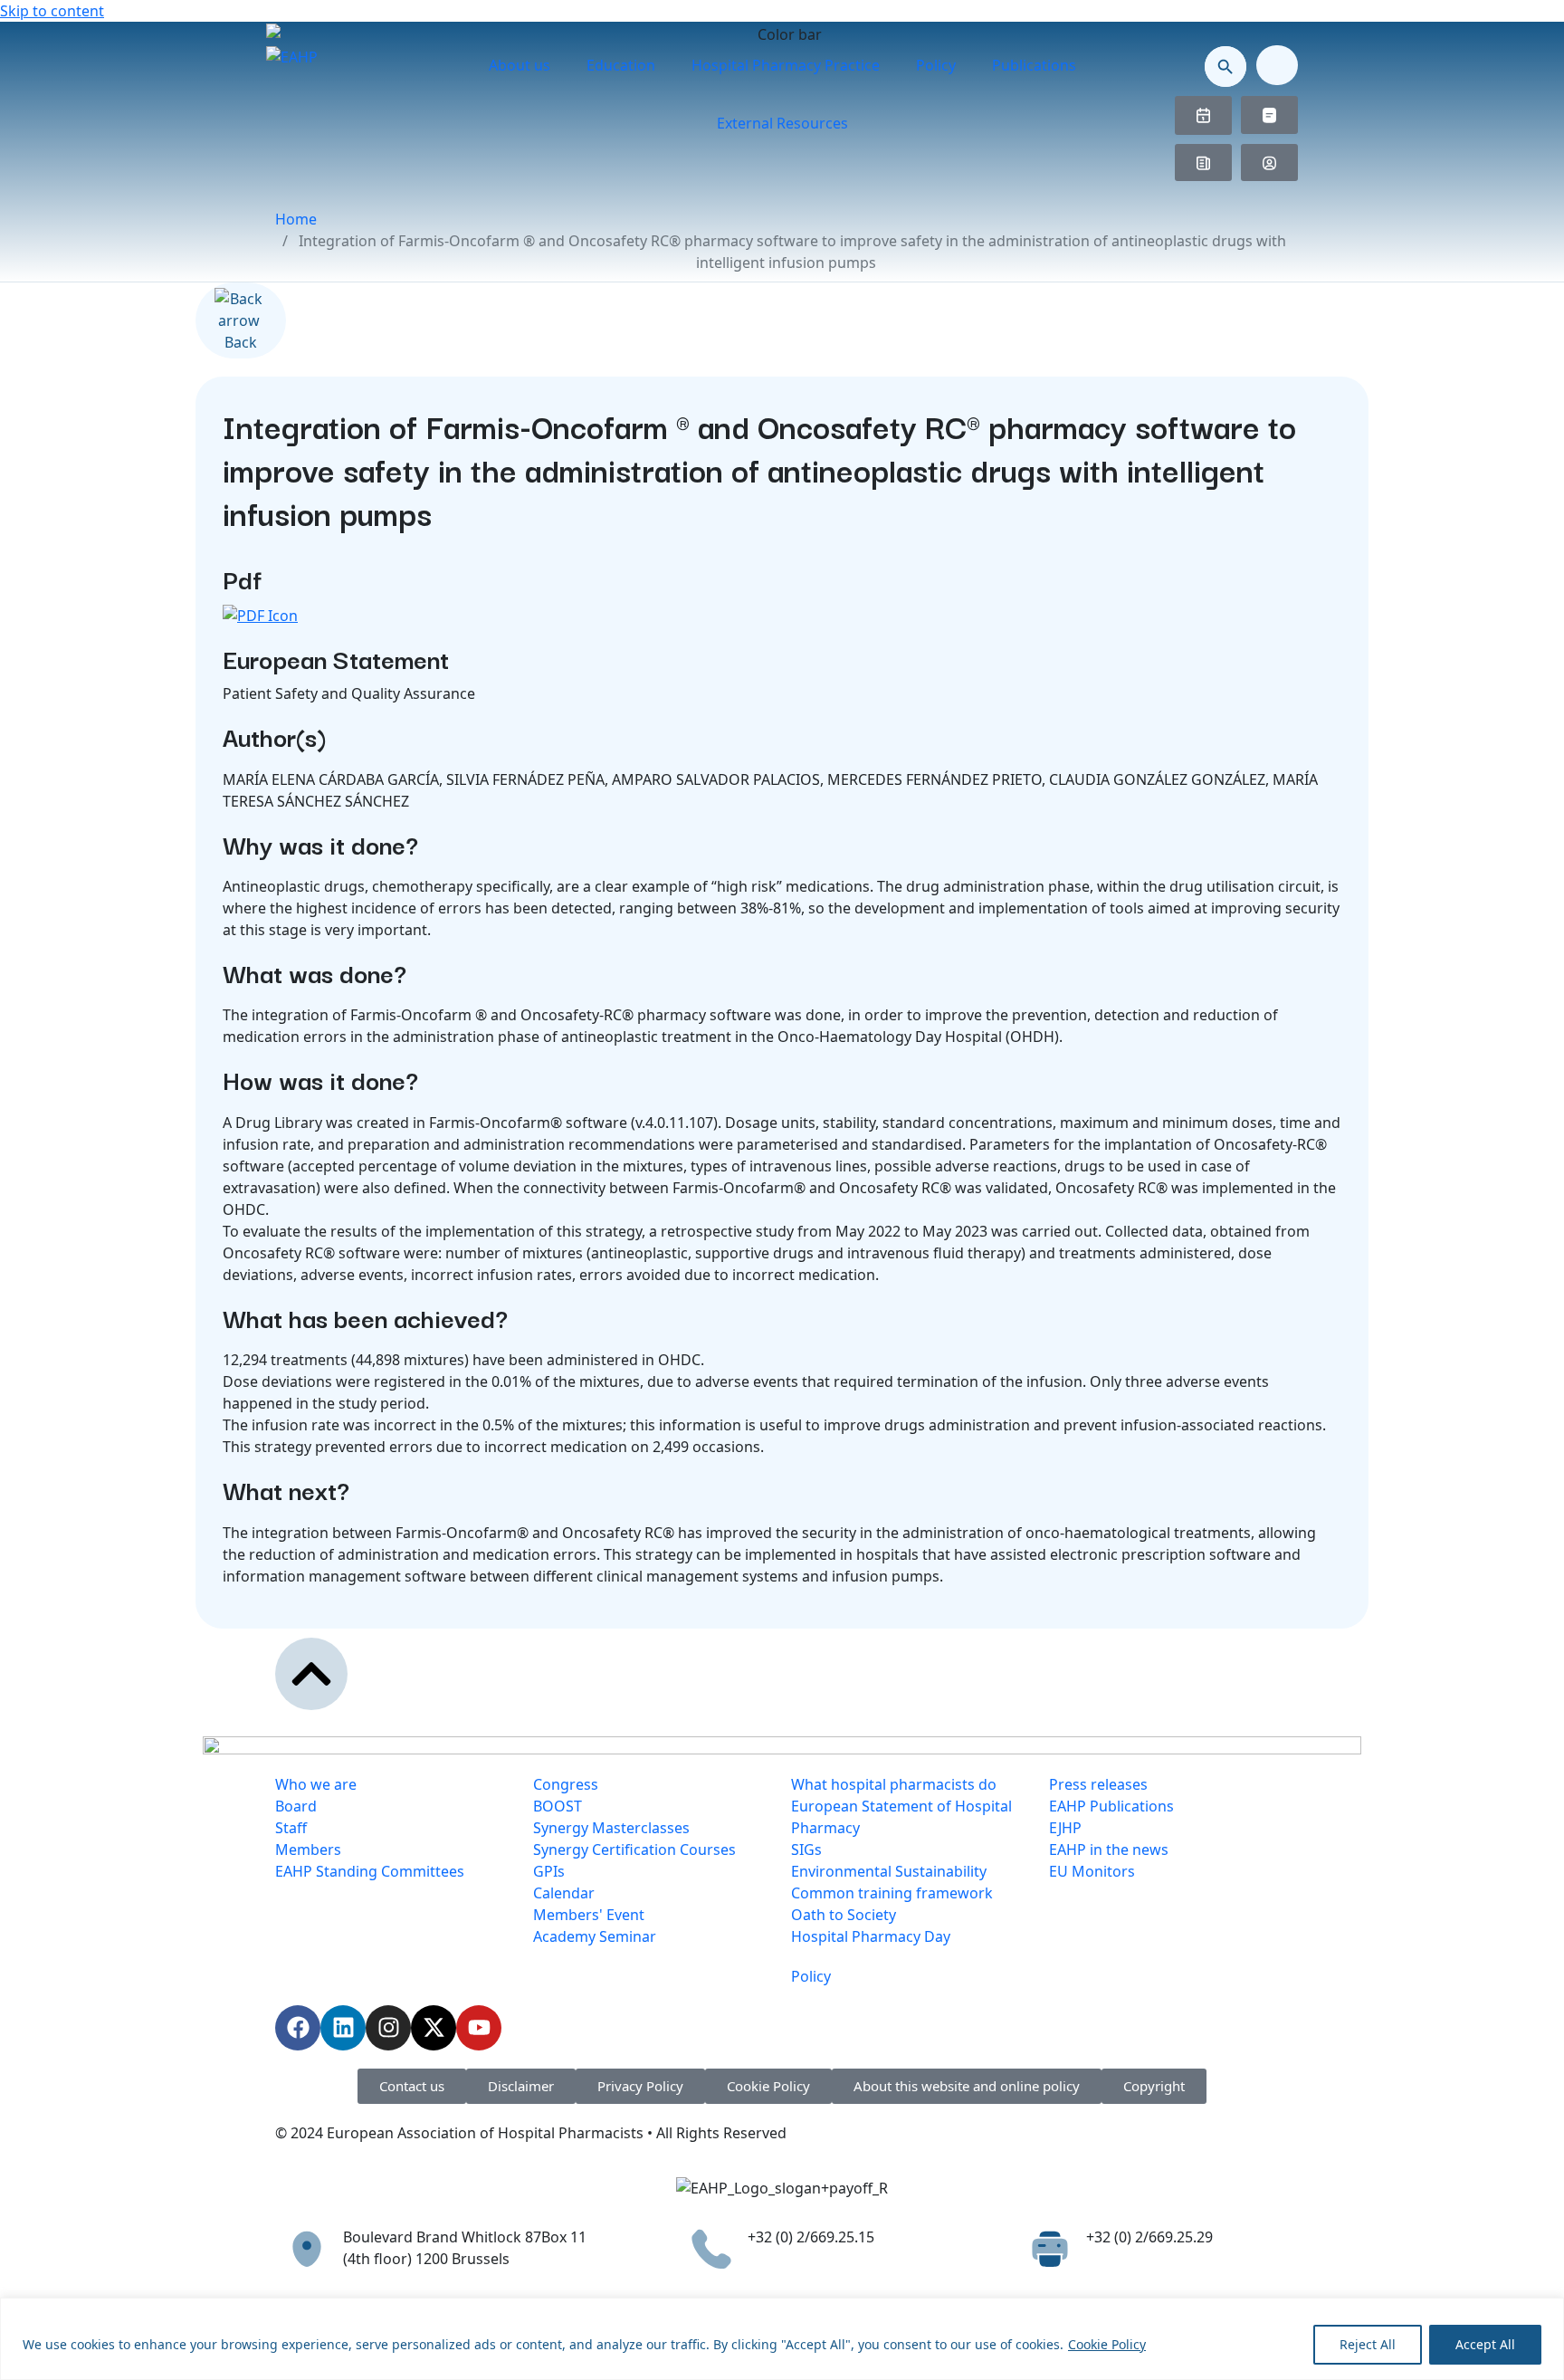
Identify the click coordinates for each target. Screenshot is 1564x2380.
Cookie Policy (1107, 2344)
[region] (782, 2339)
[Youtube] (479, 2028)
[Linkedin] (343, 2028)
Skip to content (52, 11)
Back (241, 342)
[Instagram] (388, 2028)
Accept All (1485, 2344)
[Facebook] (298, 2028)
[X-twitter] (434, 2028)
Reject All (1368, 2344)
